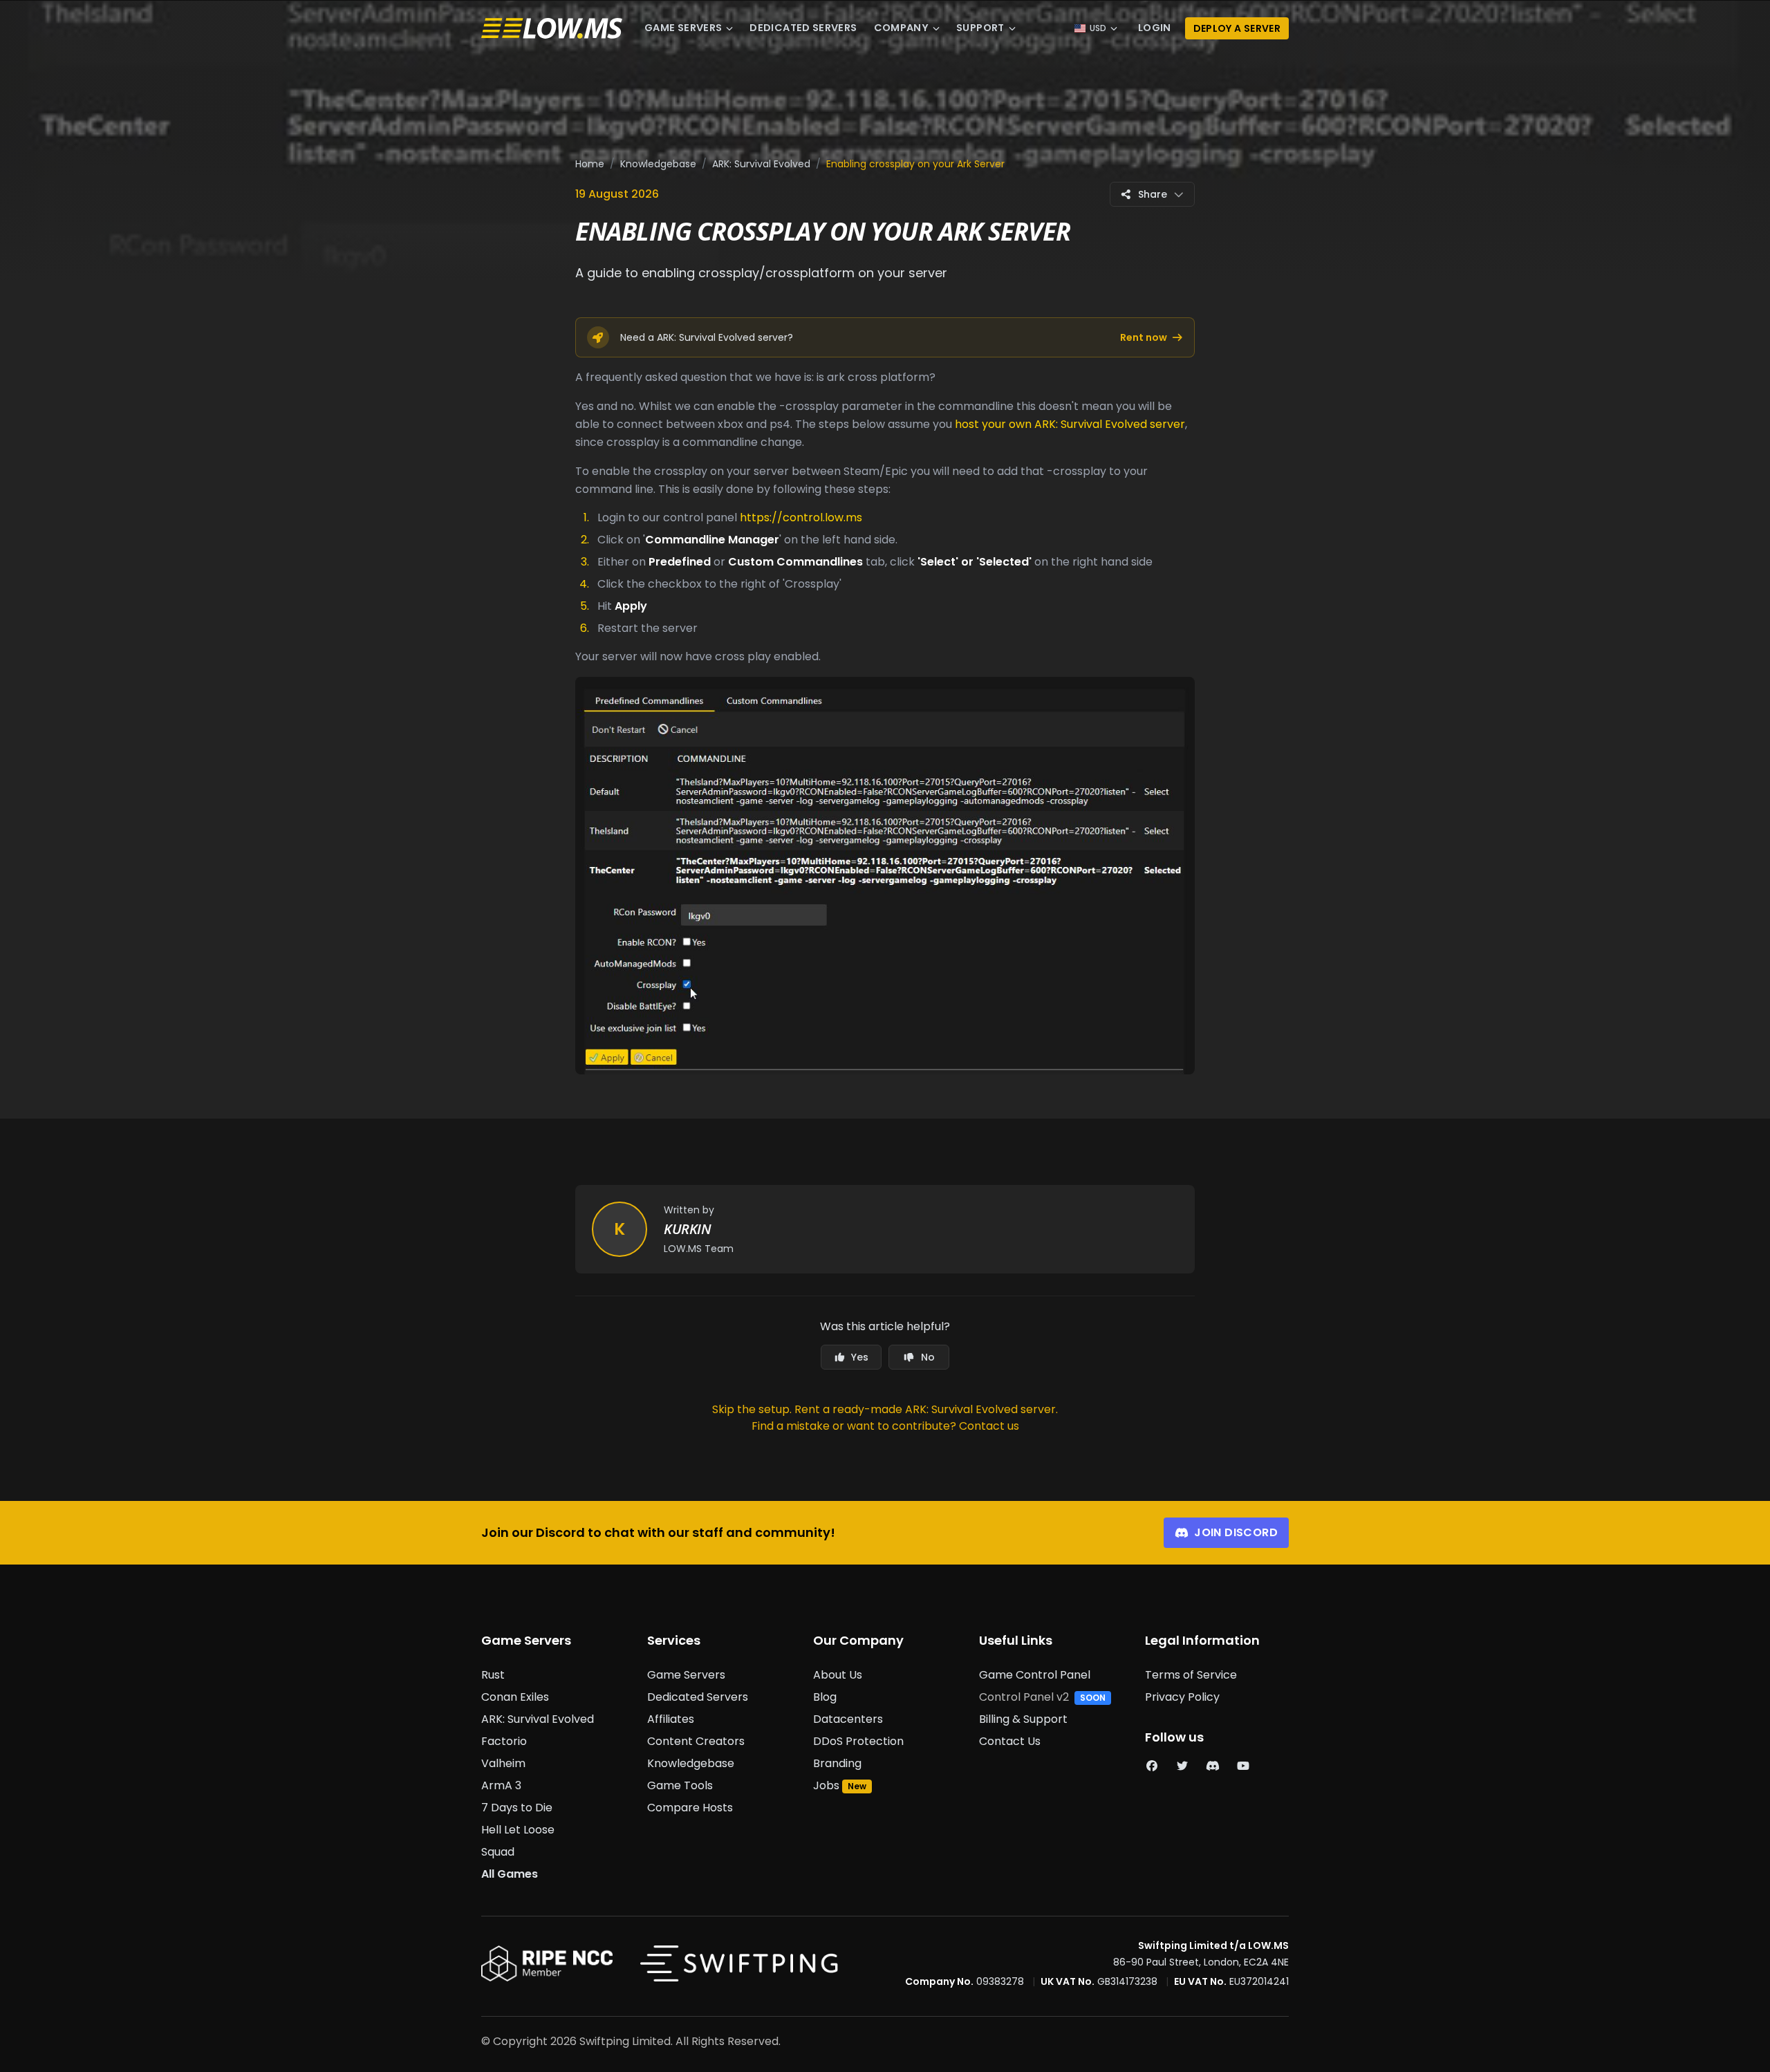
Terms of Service (1191, 1675)
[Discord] (1213, 1766)
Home (590, 164)
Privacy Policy (1182, 1697)
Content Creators (696, 1741)
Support (980, 28)
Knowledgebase (658, 164)
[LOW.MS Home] (552, 29)
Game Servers (683, 28)
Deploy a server (1237, 28)
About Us (838, 1675)
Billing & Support (1023, 1719)
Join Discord (1236, 1532)
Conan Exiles (515, 1697)
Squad (498, 1852)
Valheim (503, 1763)
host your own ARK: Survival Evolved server (1070, 424)
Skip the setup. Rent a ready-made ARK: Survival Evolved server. (885, 1409)
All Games (510, 1874)
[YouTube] (1243, 1766)
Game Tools (680, 1785)
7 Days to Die (517, 1808)
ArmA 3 (501, 1785)
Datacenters (848, 1719)
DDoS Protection (858, 1741)
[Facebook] (1152, 1766)
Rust (493, 1675)
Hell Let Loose (518, 1830)
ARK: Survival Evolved (761, 164)
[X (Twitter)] (1182, 1766)
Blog (825, 1697)
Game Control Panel (1035, 1675)
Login (1155, 28)
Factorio (504, 1741)
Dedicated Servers (803, 28)
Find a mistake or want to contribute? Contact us (885, 1426)
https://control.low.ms (801, 517)
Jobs (826, 1785)
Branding (837, 1763)
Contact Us (1010, 1741)
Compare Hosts (690, 1808)
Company (902, 28)
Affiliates (671, 1719)
